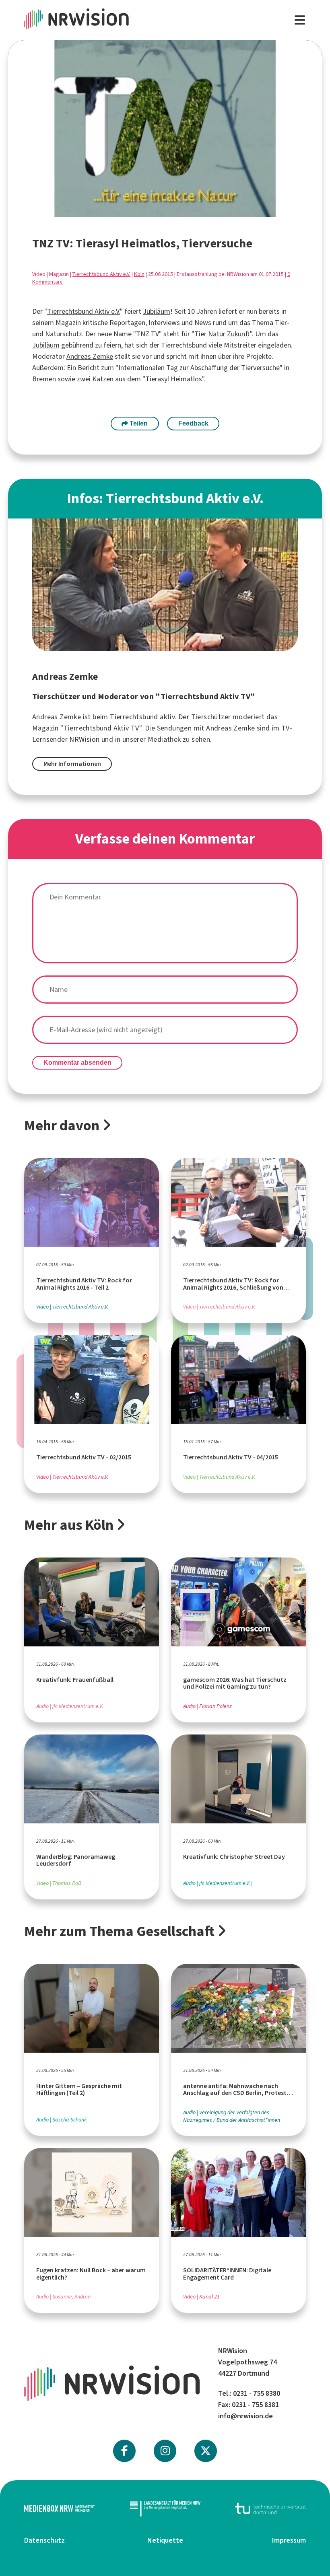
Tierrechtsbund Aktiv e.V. (101, 274)
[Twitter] (206, 2451)
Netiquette (165, 2540)
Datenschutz (44, 2540)
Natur (217, 334)
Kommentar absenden (77, 1063)
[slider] (147, 211)
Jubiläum (157, 311)
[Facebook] (124, 2451)
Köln (139, 274)
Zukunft (238, 334)
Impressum (289, 2540)
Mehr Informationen (72, 764)
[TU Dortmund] (271, 2508)
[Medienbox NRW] (59, 2508)
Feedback (193, 423)
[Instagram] (165, 2451)
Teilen (138, 423)
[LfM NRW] (165, 2508)
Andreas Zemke (90, 356)
